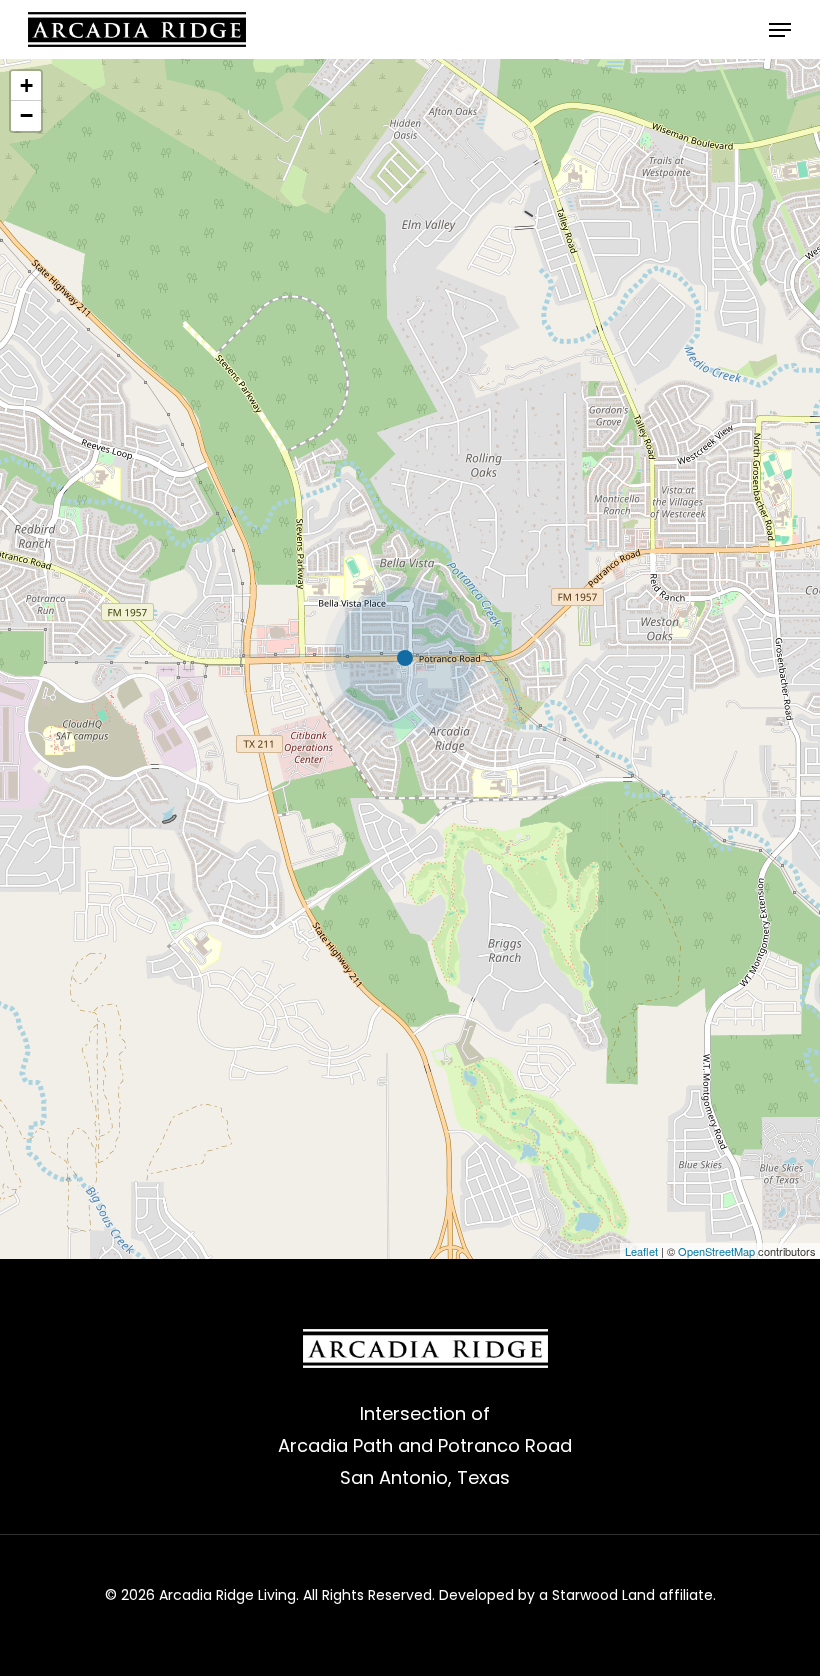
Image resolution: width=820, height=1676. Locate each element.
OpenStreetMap (716, 1251)
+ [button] (26, 85)
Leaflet (641, 1251)
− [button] (26, 115)
